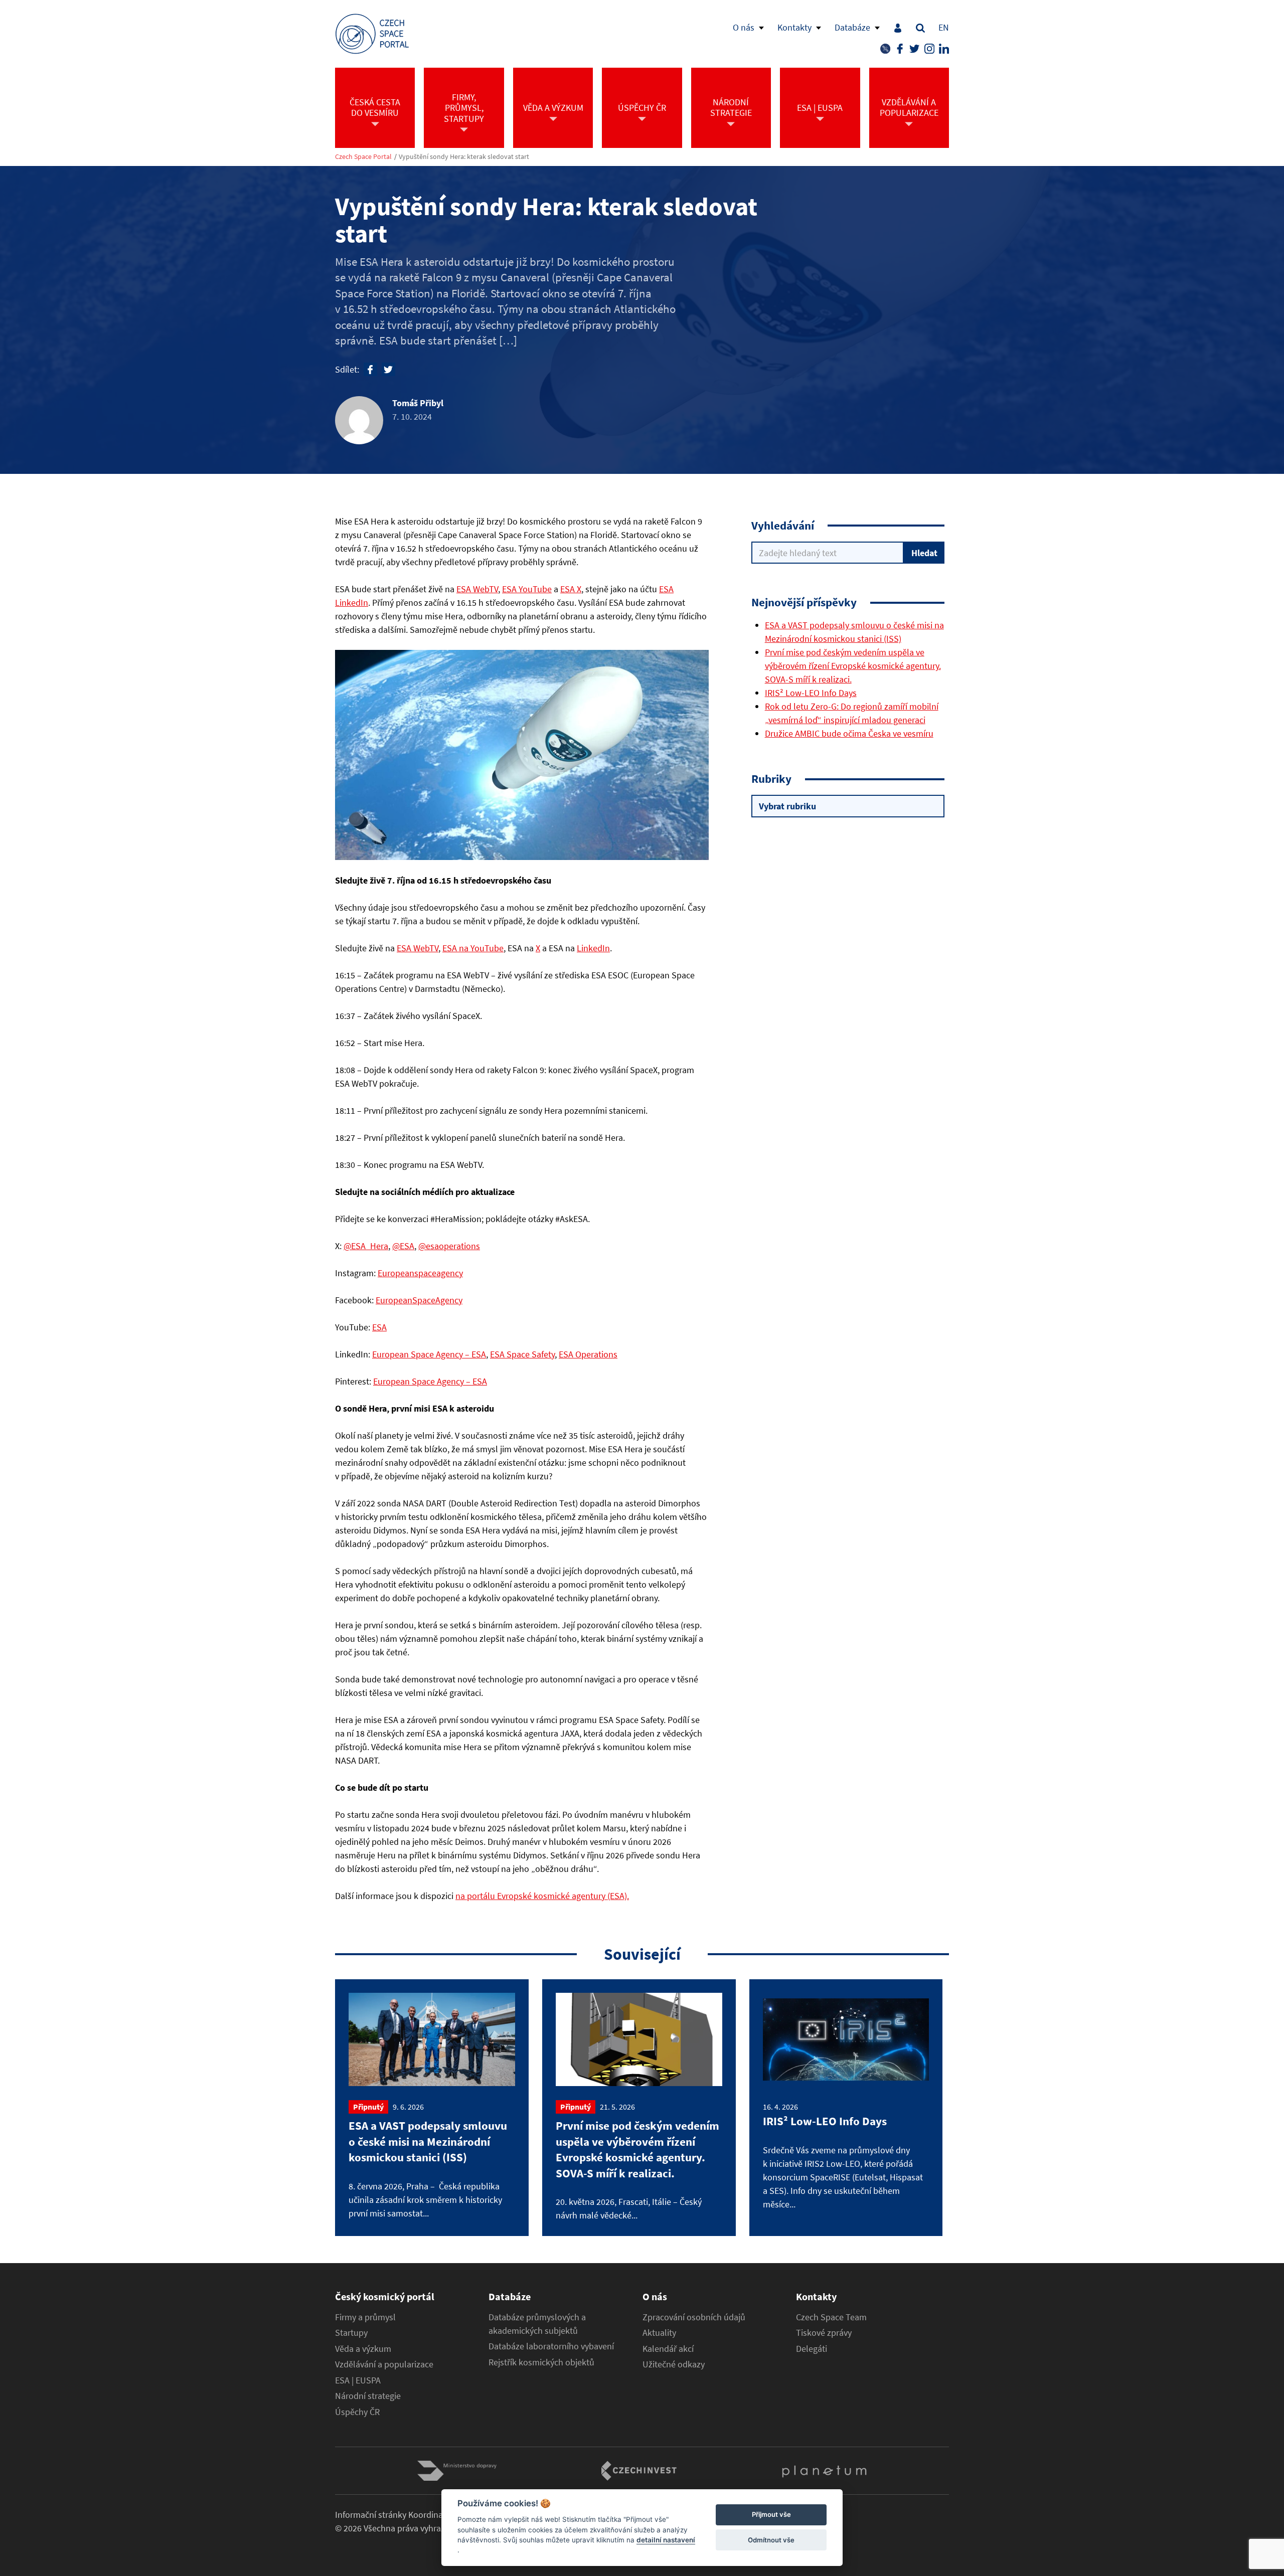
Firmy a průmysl (365, 2317)
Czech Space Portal (363, 157)
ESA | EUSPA (358, 2380)
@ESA (403, 1246)
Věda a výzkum (363, 2349)
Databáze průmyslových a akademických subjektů (537, 2324)
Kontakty (794, 27)
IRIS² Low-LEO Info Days (811, 693)
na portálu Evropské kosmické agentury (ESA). (542, 1896)
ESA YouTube (527, 589)
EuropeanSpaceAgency (419, 1300)
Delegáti (812, 2349)
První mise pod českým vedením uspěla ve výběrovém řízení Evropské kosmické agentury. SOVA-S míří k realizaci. (853, 666)
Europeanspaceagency (420, 1273)
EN (944, 27)
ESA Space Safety (522, 1354)
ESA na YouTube (473, 948)
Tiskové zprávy (824, 2333)
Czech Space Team (831, 2317)
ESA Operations (588, 1354)
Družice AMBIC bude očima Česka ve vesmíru (849, 733)
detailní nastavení (666, 2540)
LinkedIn (593, 948)
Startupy (351, 2333)
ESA (379, 1327)
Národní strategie (368, 2396)
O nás (744, 27)
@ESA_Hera (366, 1246)
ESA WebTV (477, 589)
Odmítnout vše (771, 2540)
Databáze (852, 27)
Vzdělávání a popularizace (384, 2364)
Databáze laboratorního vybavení (551, 2346)
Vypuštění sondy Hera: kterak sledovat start (464, 157)
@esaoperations (449, 1246)
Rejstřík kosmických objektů (541, 2362)
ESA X (571, 589)
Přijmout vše (771, 2515)
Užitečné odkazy (674, 2364)
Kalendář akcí (668, 2349)
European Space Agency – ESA (429, 1354)
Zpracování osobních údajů (694, 2317)
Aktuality (659, 2333)
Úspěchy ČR (357, 2412)
